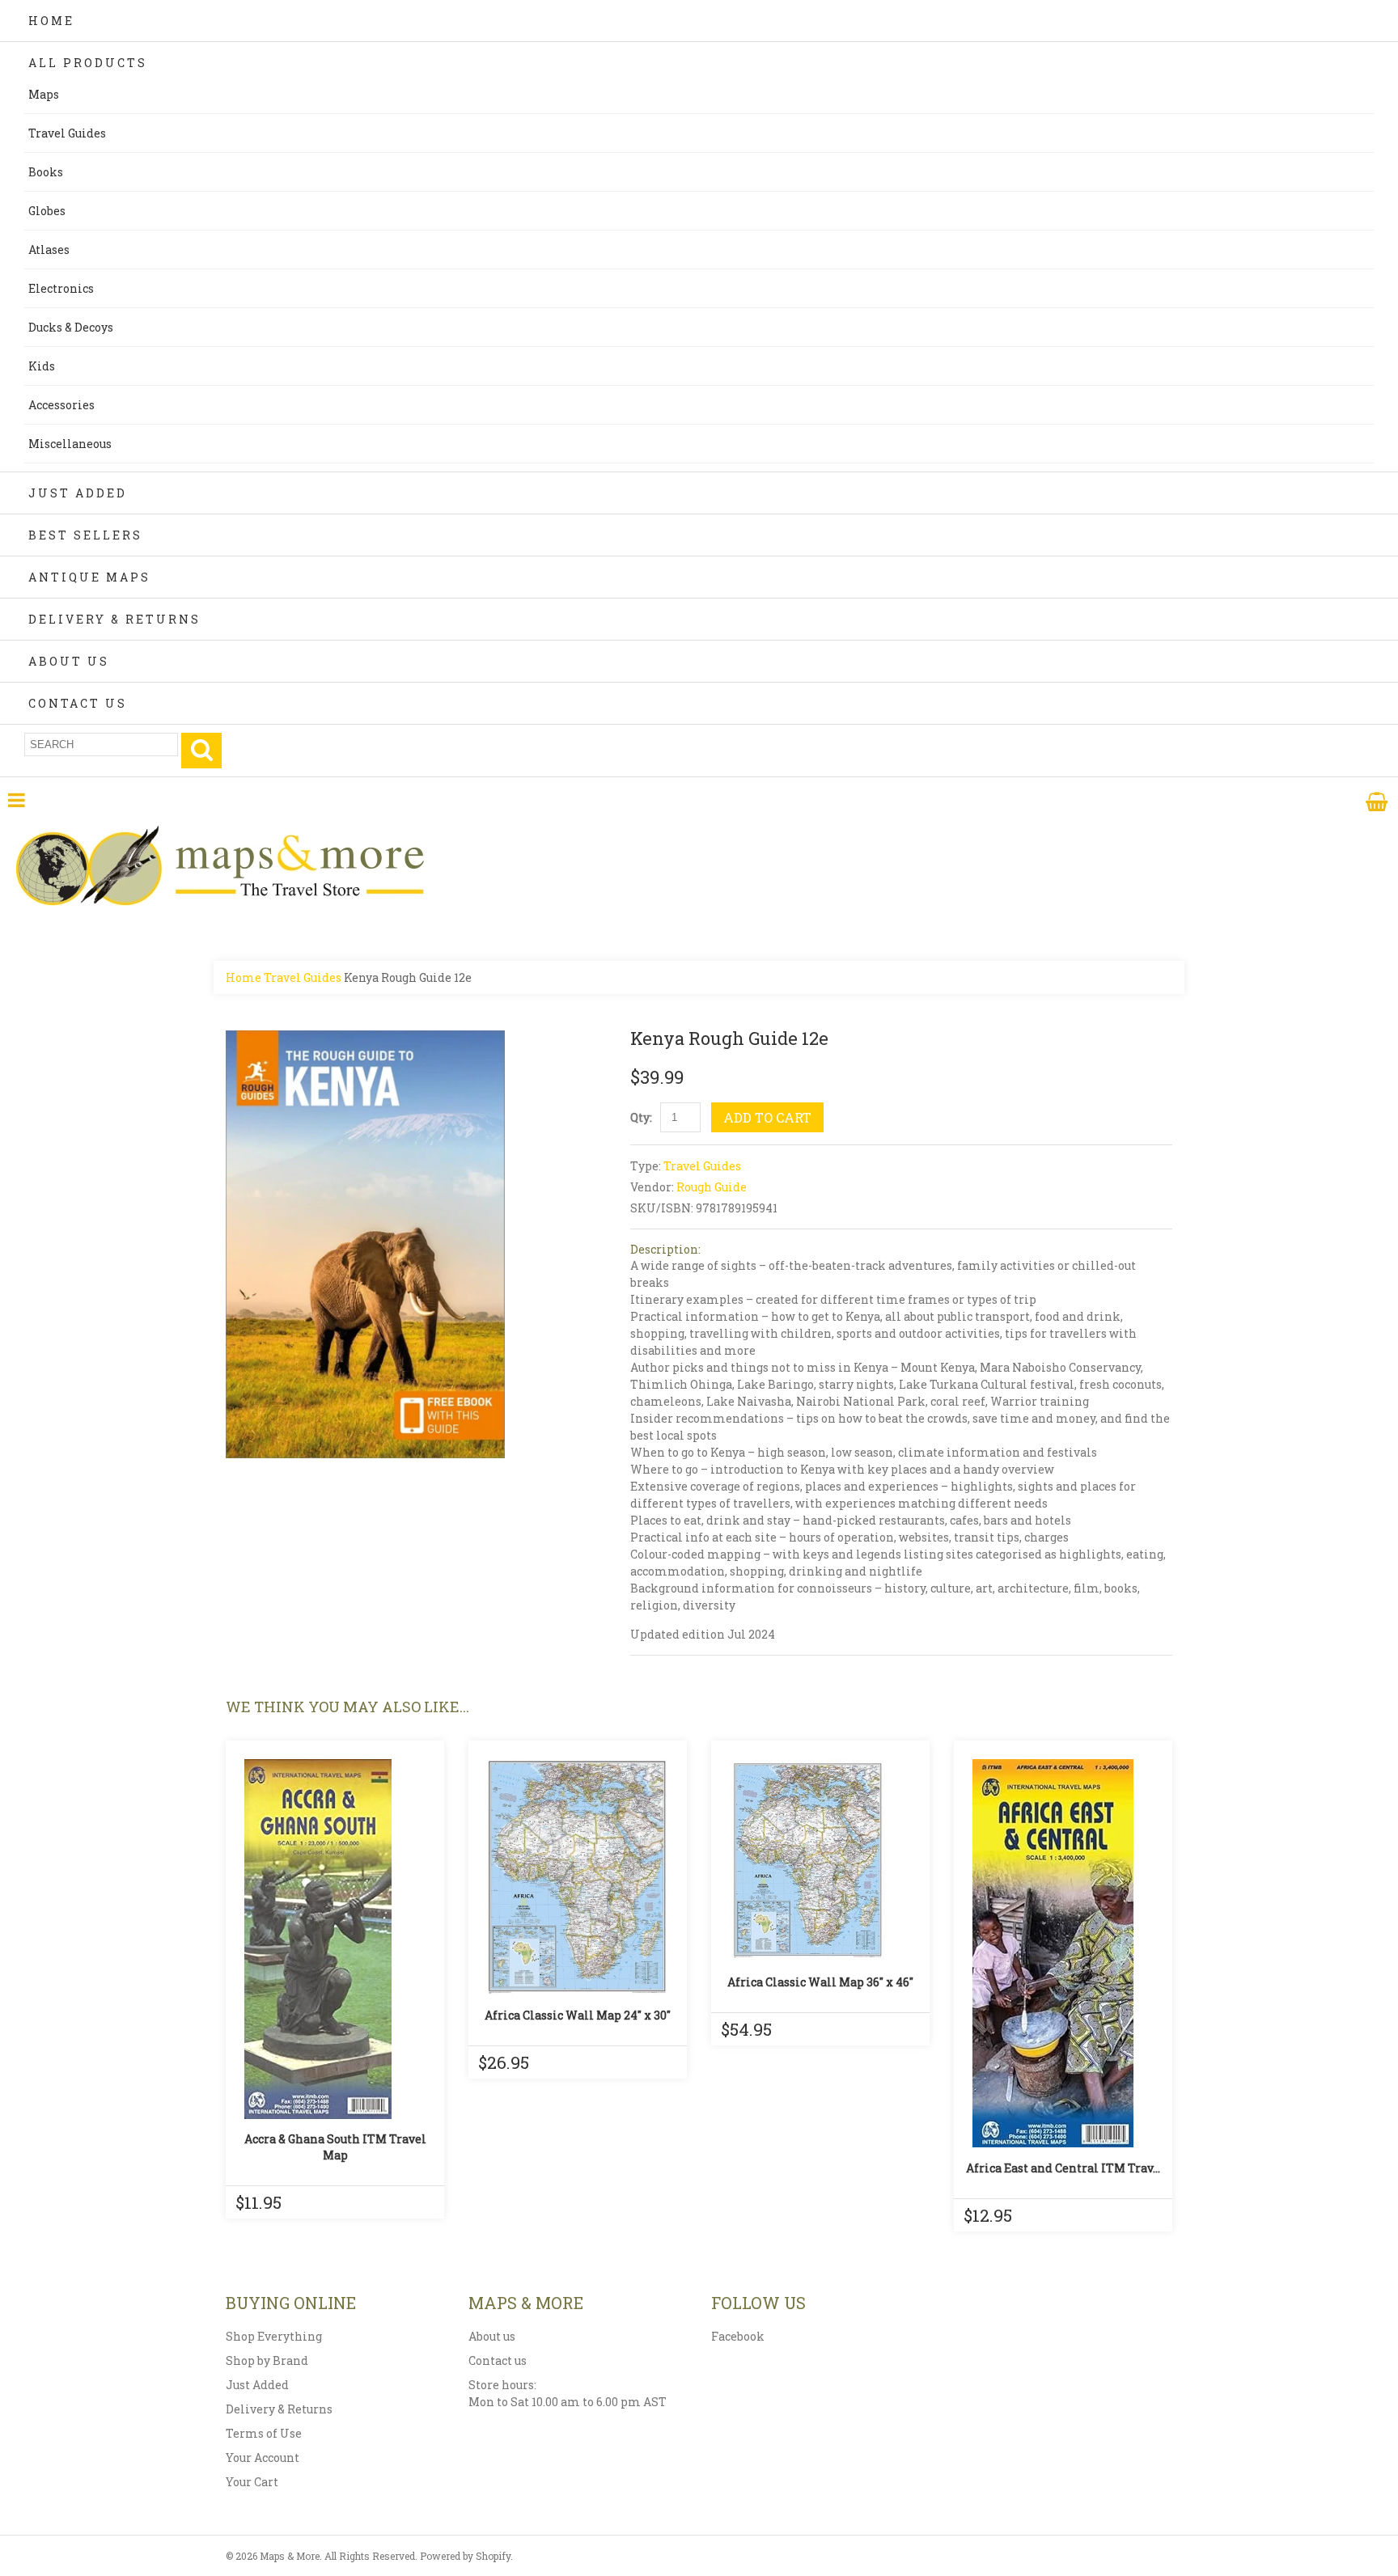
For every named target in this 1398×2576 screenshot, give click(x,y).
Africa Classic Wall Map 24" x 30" (578, 2015)
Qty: (641, 1117)
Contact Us (78, 703)
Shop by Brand (267, 2360)
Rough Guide (712, 1187)
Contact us (498, 2360)
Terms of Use (264, 2433)
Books (46, 172)
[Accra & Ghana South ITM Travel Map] (335, 1939)
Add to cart (767, 1117)
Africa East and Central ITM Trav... (1063, 2168)
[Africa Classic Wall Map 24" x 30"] (578, 1877)
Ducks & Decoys (71, 327)
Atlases (49, 250)
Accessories (61, 405)
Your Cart (252, 2482)
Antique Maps (89, 577)
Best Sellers (85, 535)
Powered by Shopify (465, 2556)
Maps (44, 94)
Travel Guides (67, 133)
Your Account (263, 2458)
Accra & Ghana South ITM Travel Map (335, 2147)
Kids (42, 366)
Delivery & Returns (114, 619)
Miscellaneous (70, 444)
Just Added (78, 493)
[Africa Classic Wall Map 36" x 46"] (820, 1860)
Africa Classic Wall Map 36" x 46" (820, 1982)
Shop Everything (274, 2336)
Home (51, 21)
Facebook (738, 2336)
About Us (69, 661)
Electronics (61, 288)
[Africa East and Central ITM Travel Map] (1063, 1953)
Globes (47, 211)
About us (492, 2336)
